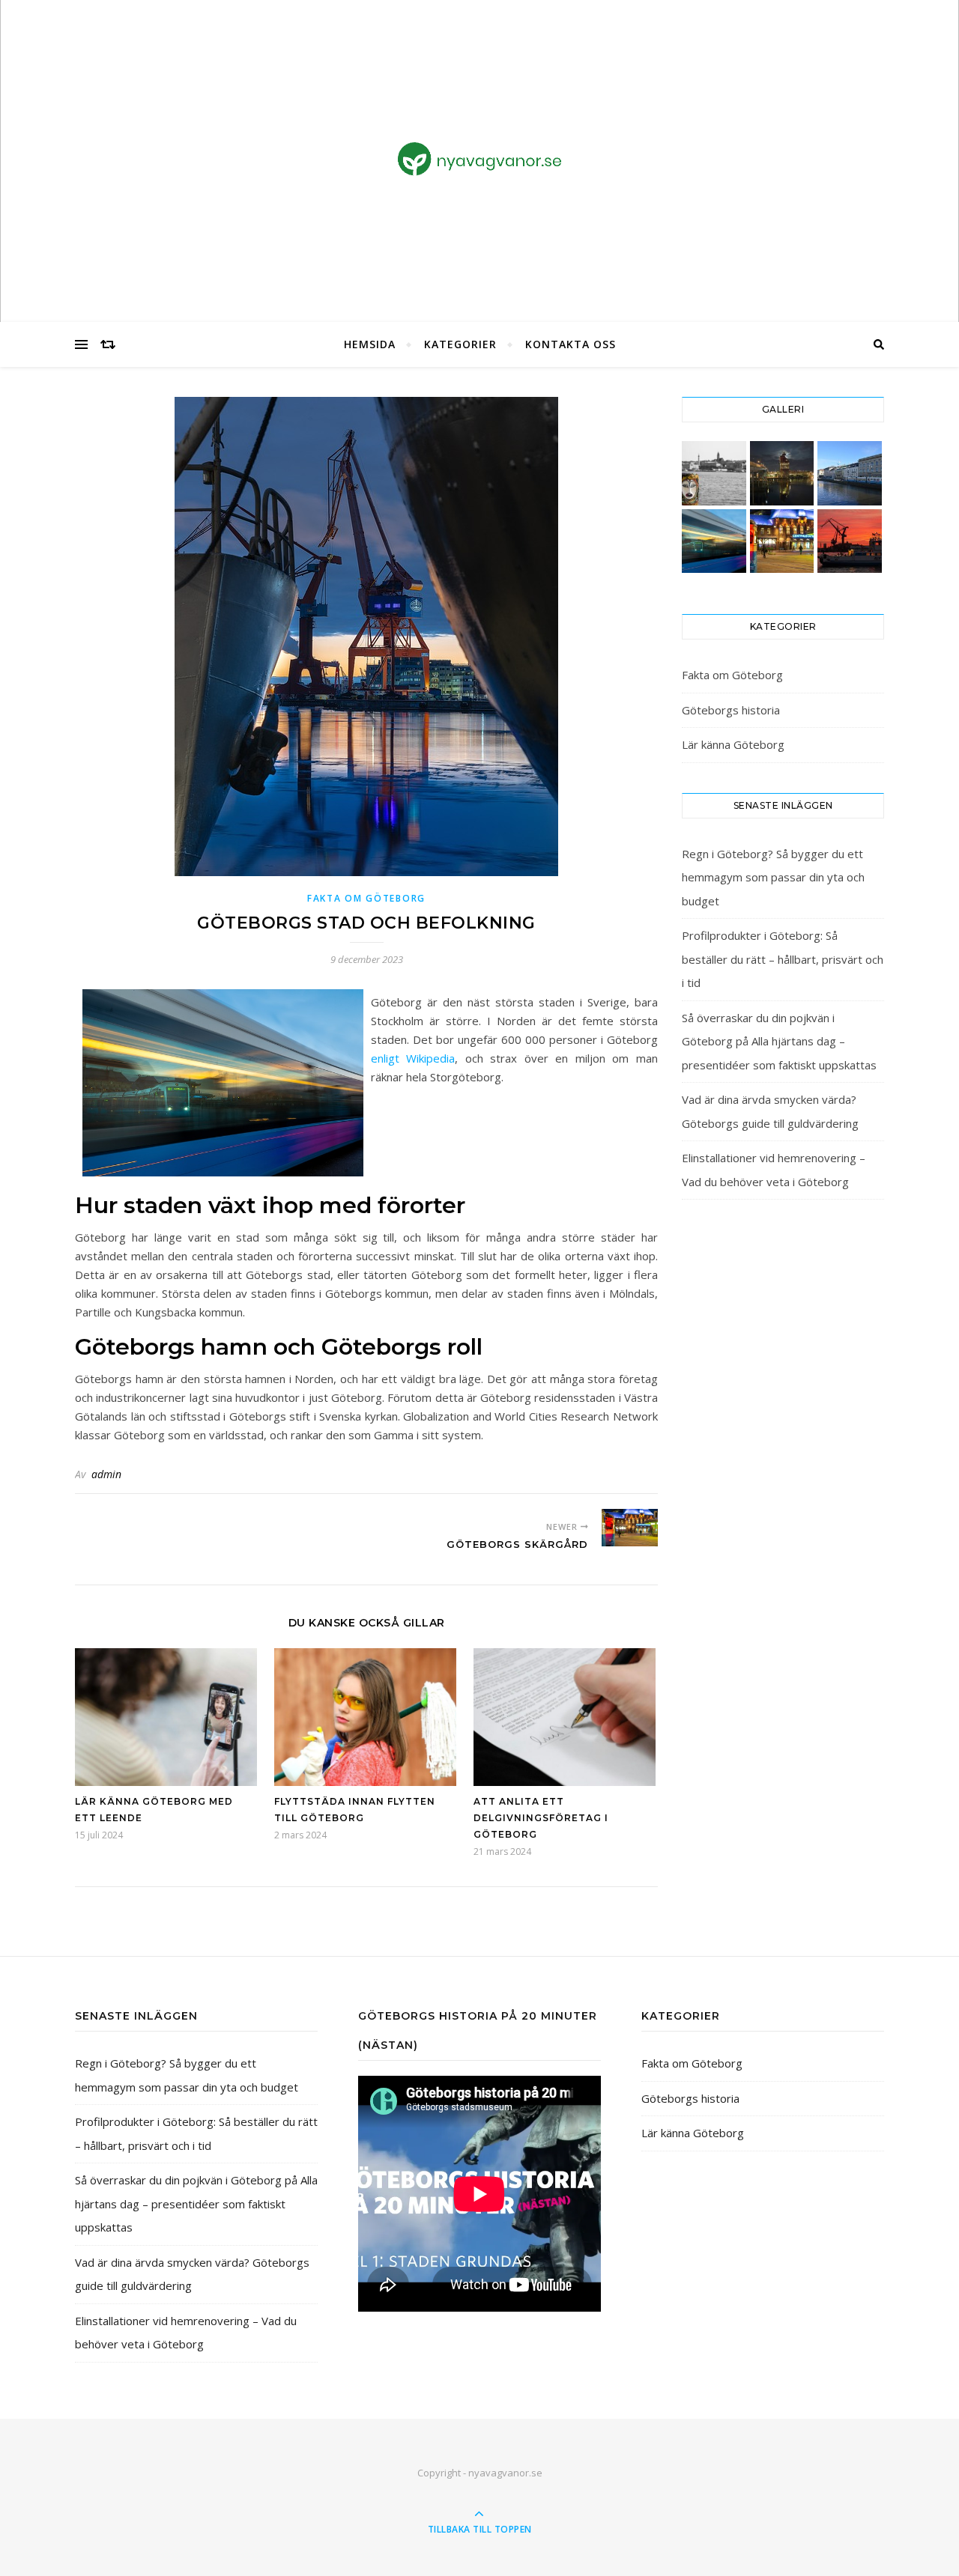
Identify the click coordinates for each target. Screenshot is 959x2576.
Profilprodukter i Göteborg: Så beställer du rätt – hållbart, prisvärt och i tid (783, 959)
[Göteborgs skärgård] (630, 1528)
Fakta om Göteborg (366, 898)
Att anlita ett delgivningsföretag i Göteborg (541, 1818)
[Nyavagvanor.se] (479, 159)
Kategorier (460, 344)
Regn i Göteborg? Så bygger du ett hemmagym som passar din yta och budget (773, 877)
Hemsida (370, 344)
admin (106, 1474)
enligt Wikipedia (413, 1058)
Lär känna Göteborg (733, 744)
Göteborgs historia (731, 710)
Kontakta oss (571, 344)
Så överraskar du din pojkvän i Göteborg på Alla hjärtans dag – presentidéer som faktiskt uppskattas (779, 1041)
